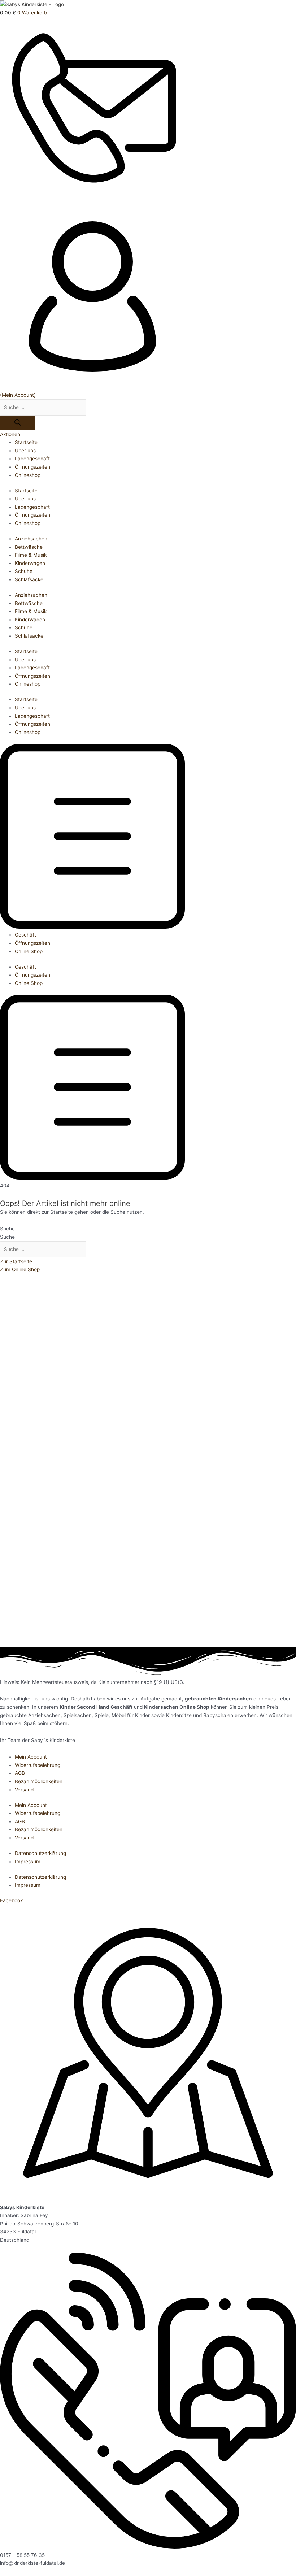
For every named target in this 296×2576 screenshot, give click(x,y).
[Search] (18, 423)
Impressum (28, 1862)
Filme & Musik (31, 555)
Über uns (25, 451)
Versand (24, 1790)
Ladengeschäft (32, 459)
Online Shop (29, 951)
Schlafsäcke (29, 579)
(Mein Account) (18, 395)
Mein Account (31, 1757)
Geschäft (25, 935)
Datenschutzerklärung (40, 1853)
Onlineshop (28, 475)
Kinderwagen (30, 563)
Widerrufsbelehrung (38, 1765)
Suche (7, 1229)
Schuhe (24, 571)
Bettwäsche (29, 547)
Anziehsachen (31, 539)
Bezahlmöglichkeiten (39, 1781)
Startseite (26, 442)
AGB (20, 1773)
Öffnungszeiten (32, 467)
